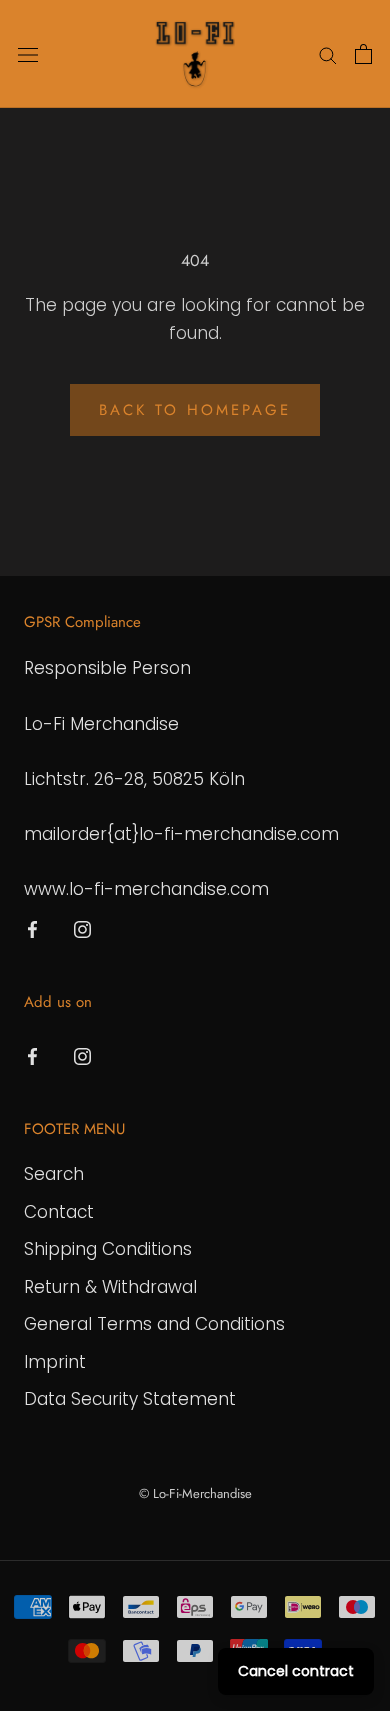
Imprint (55, 1362)
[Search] (328, 54)
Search (54, 1174)
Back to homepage (195, 410)
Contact (59, 1212)
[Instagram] (82, 928)
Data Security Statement (130, 1399)
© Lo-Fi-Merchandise (195, 1493)
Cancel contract (296, 1671)
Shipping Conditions (108, 1249)
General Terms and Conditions (154, 1324)
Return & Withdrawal (110, 1287)
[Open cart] (363, 54)
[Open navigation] (28, 54)
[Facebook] (32, 928)
